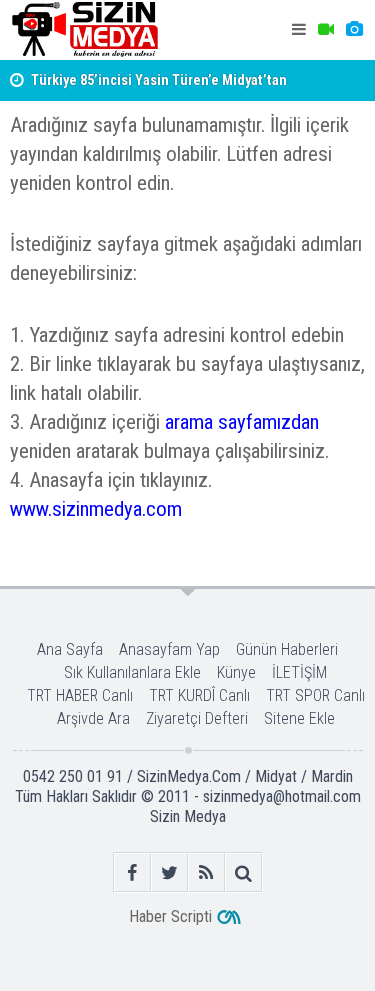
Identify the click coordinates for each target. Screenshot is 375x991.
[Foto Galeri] (354, 30)
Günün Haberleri (287, 649)
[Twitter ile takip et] (169, 872)
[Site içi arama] (243, 872)
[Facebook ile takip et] (132, 872)
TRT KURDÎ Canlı (199, 695)
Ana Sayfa (70, 649)
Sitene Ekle (299, 718)
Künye (236, 672)
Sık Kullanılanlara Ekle (132, 672)
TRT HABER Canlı (80, 695)
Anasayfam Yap (169, 649)
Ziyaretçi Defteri (197, 718)
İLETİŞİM (299, 672)
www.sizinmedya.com (96, 509)
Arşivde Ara (93, 718)
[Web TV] (326, 30)
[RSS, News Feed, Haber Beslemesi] (206, 872)
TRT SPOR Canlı (315, 695)
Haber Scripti (170, 916)
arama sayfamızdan (242, 422)
